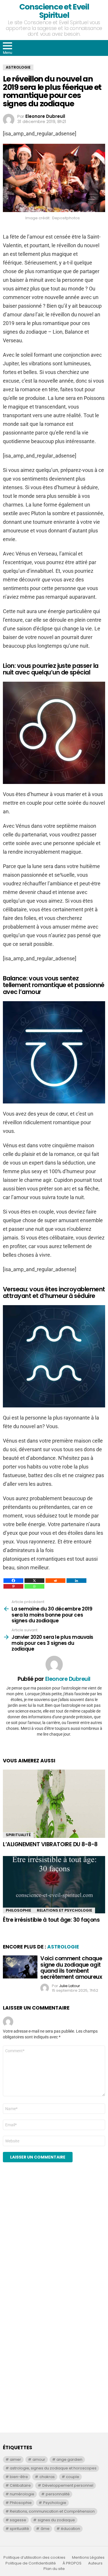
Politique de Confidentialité (31, 2563)
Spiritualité (18, 1835)
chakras (47, 2477)
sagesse (18, 2520)
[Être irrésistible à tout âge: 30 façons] (54, 1885)
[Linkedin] (76, 1581)
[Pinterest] (13, 1586)
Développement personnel (68, 2485)
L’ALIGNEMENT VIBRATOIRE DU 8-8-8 (50, 1844)
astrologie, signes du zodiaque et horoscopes (53, 2468)
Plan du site (54, 2569)
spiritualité (19, 2529)
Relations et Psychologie (65, 1910)
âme (45, 2529)
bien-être (19, 2477)
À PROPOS (72, 2563)
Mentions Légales (88, 2558)
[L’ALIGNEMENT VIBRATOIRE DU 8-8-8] (54, 1804)
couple (73, 2477)
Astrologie (63, 1947)
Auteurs (95, 2563)
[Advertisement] (54, 2243)
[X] (34, 1581)
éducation (70, 2529)
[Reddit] (55, 1581)
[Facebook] (13, 1581)
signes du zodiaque (56, 2520)
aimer (15, 2459)
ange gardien (69, 2459)
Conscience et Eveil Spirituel (54, 11)
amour (39, 2459)
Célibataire (20, 2485)
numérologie (22, 2494)
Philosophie (18, 1910)
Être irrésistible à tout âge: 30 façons (51, 1920)
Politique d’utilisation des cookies (34, 2558)
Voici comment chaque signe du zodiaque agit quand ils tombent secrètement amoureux (71, 1968)
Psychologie (55, 2503)
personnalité (58, 2494)
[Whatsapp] (34, 1586)
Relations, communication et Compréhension (52, 2511)
